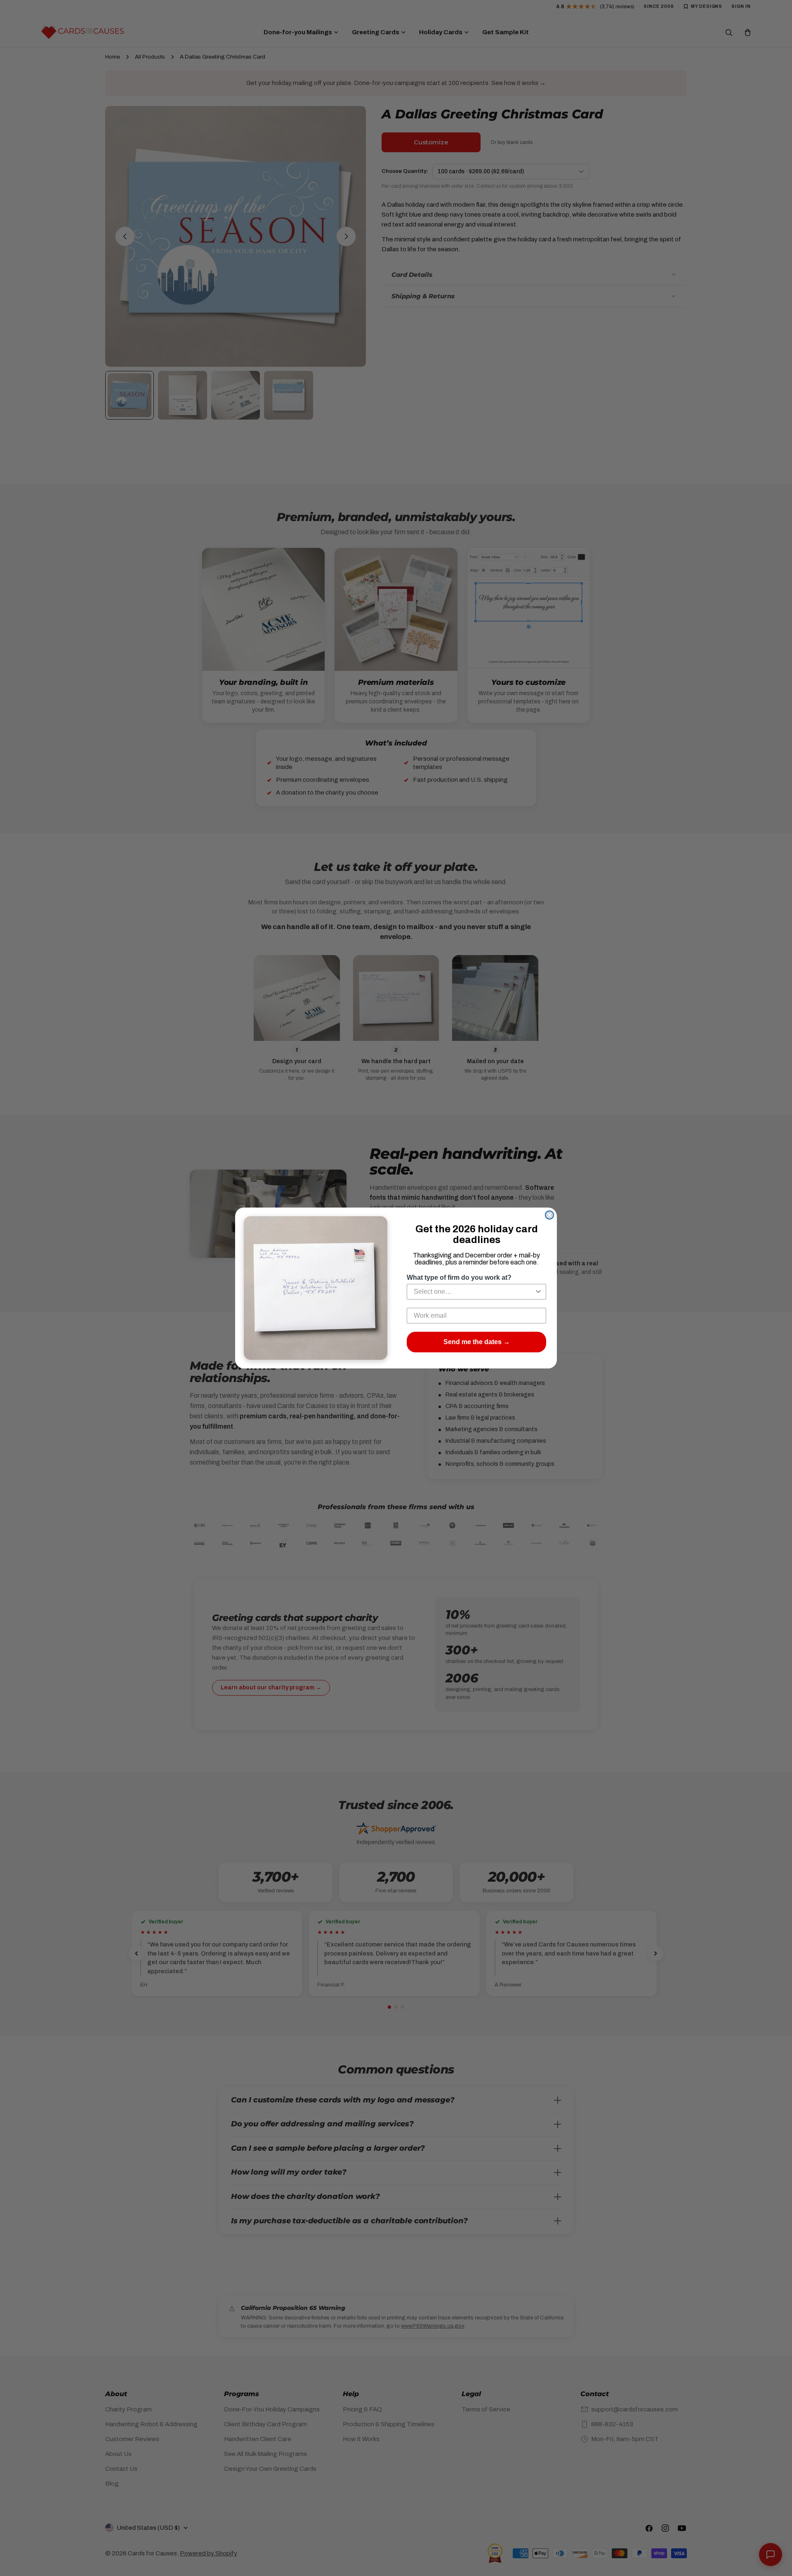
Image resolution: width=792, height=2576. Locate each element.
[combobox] (474, 1292)
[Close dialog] (549, 1215)
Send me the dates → (477, 1342)
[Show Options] (538, 1292)
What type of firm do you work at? (459, 1277)
